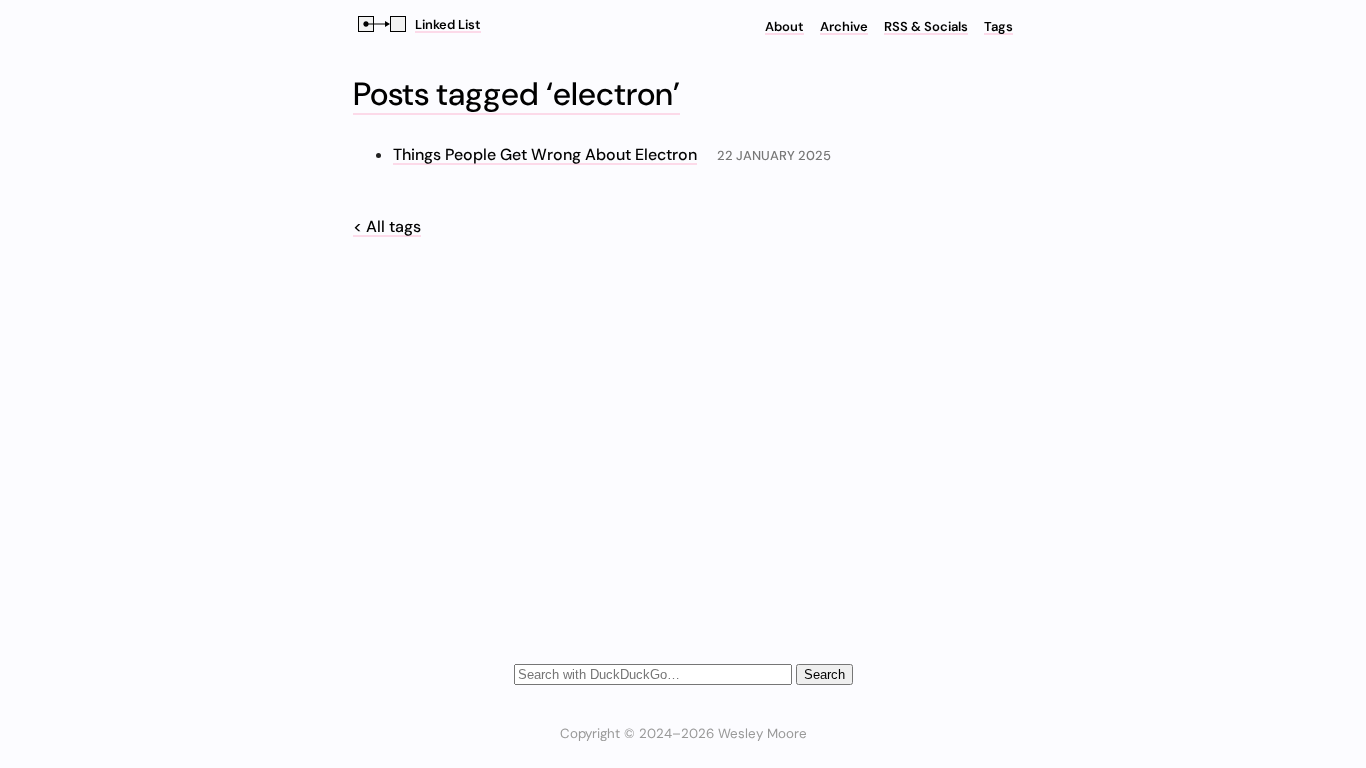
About (784, 26)
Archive (844, 26)
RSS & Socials (926, 26)
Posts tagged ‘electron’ (516, 94)
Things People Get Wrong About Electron (545, 154)
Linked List (448, 24)
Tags (998, 26)
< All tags (387, 226)
